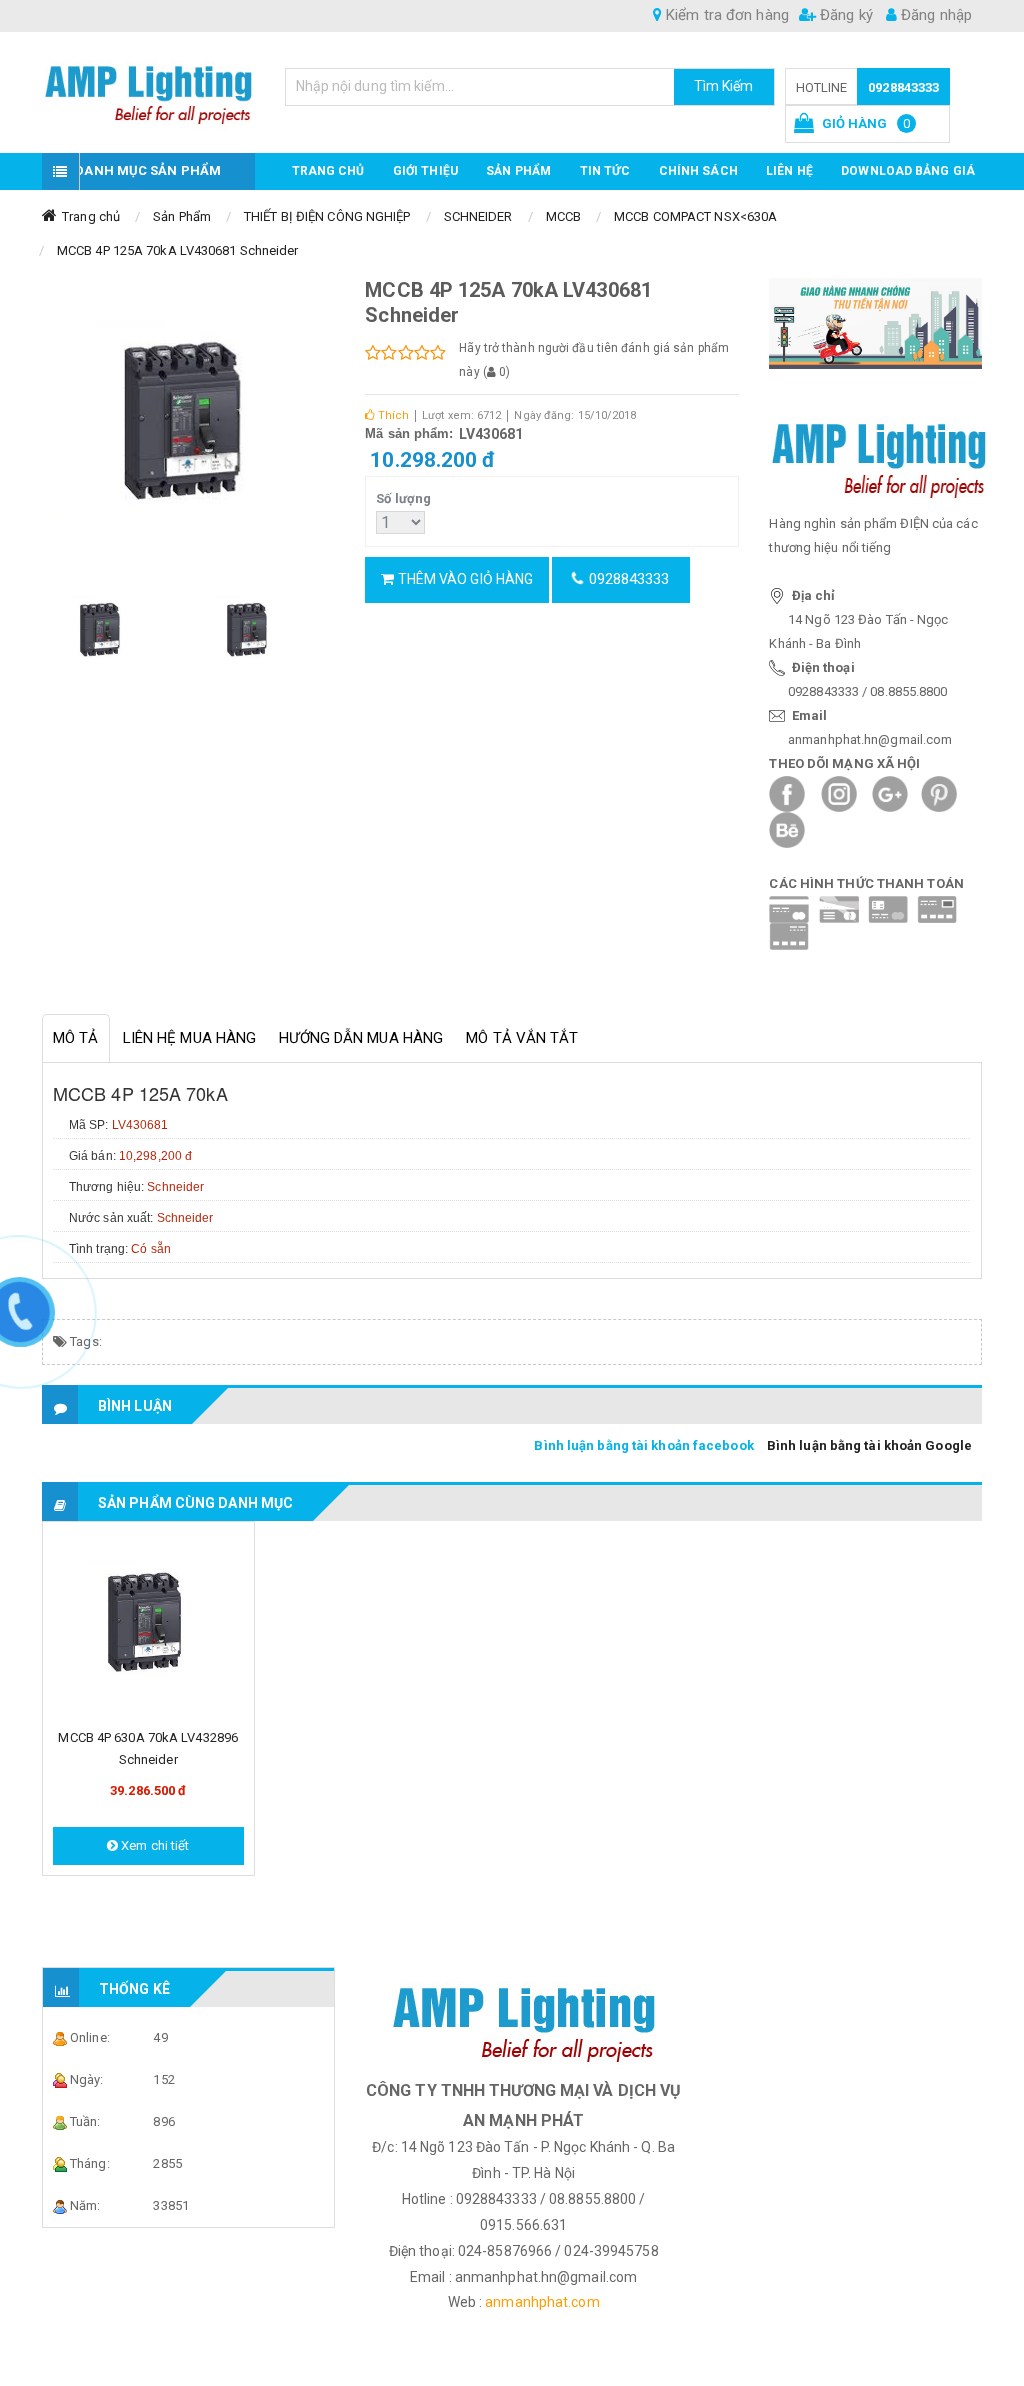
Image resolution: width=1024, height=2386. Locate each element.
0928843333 (903, 87)
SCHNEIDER (478, 216)
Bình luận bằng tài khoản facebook (643, 1445)
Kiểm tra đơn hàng (725, 15)
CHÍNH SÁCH (698, 171)
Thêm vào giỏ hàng (463, 579)
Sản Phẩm (182, 216)
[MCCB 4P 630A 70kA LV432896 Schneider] (148, 1624)
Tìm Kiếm (724, 86)
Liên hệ (789, 171)
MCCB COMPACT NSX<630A (695, 216)
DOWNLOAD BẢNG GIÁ (908, 171)
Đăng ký (844, 15)
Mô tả (76, 1038)
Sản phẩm (518, 171)
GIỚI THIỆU (425, 171)
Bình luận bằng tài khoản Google (869, 1445)
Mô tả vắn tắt (522, 1038)
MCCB (563, 216)
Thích (391, 415)
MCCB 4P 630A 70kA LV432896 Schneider (148, 1748)
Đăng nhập (934, 15)
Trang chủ (328, 171)
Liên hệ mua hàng (190, 1038)
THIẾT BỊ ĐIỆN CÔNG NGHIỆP (327, 216)
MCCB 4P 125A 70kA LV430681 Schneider (178, 250)
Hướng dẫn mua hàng (361, 1038)
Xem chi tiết (153, 1845)
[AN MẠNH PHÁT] (148, 89)
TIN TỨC (605, 171)
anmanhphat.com (542, 2302)
